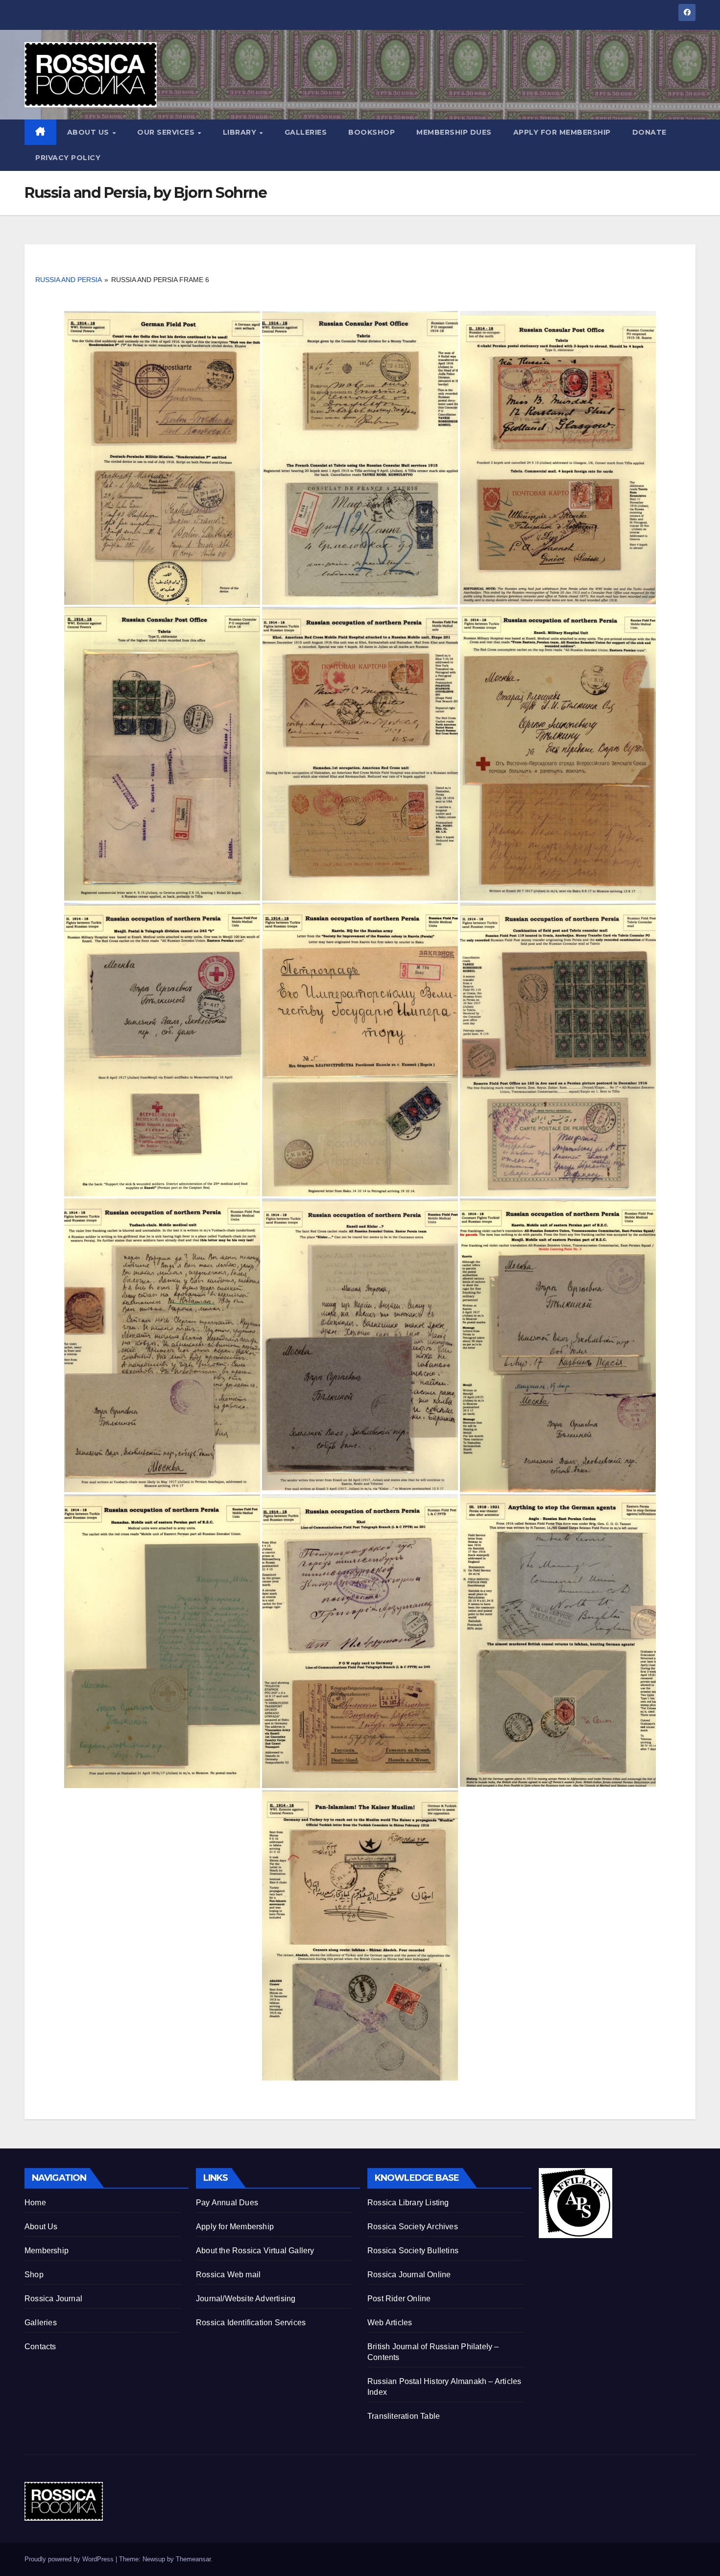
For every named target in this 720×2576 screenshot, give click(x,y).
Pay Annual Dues (227, 2203)
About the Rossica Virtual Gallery (255, 2251)
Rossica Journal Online (409, 2275)
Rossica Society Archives (413, 2227)
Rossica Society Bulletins (413, 2251)
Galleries (306, 132)
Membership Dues (454, 132)
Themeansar (193, 2559)
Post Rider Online (399, 2299)
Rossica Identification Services (251, 2323)
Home (35, 2203)
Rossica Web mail (228, 2275)
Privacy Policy (68, 158)
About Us (89, 132)
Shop (34, 2275)
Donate (649, 132)
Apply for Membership (562, 132)
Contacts (40, 2347)
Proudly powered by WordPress (70, 2559)
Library (241, 132)
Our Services (167, 132)
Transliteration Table (404, 2416)
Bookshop (372, 132)
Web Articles (390, 2323)
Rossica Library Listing (408, 2203)
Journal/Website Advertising (246, 2299)
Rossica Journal (53, 2299)
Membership (47, 2251)
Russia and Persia (68, 280)
